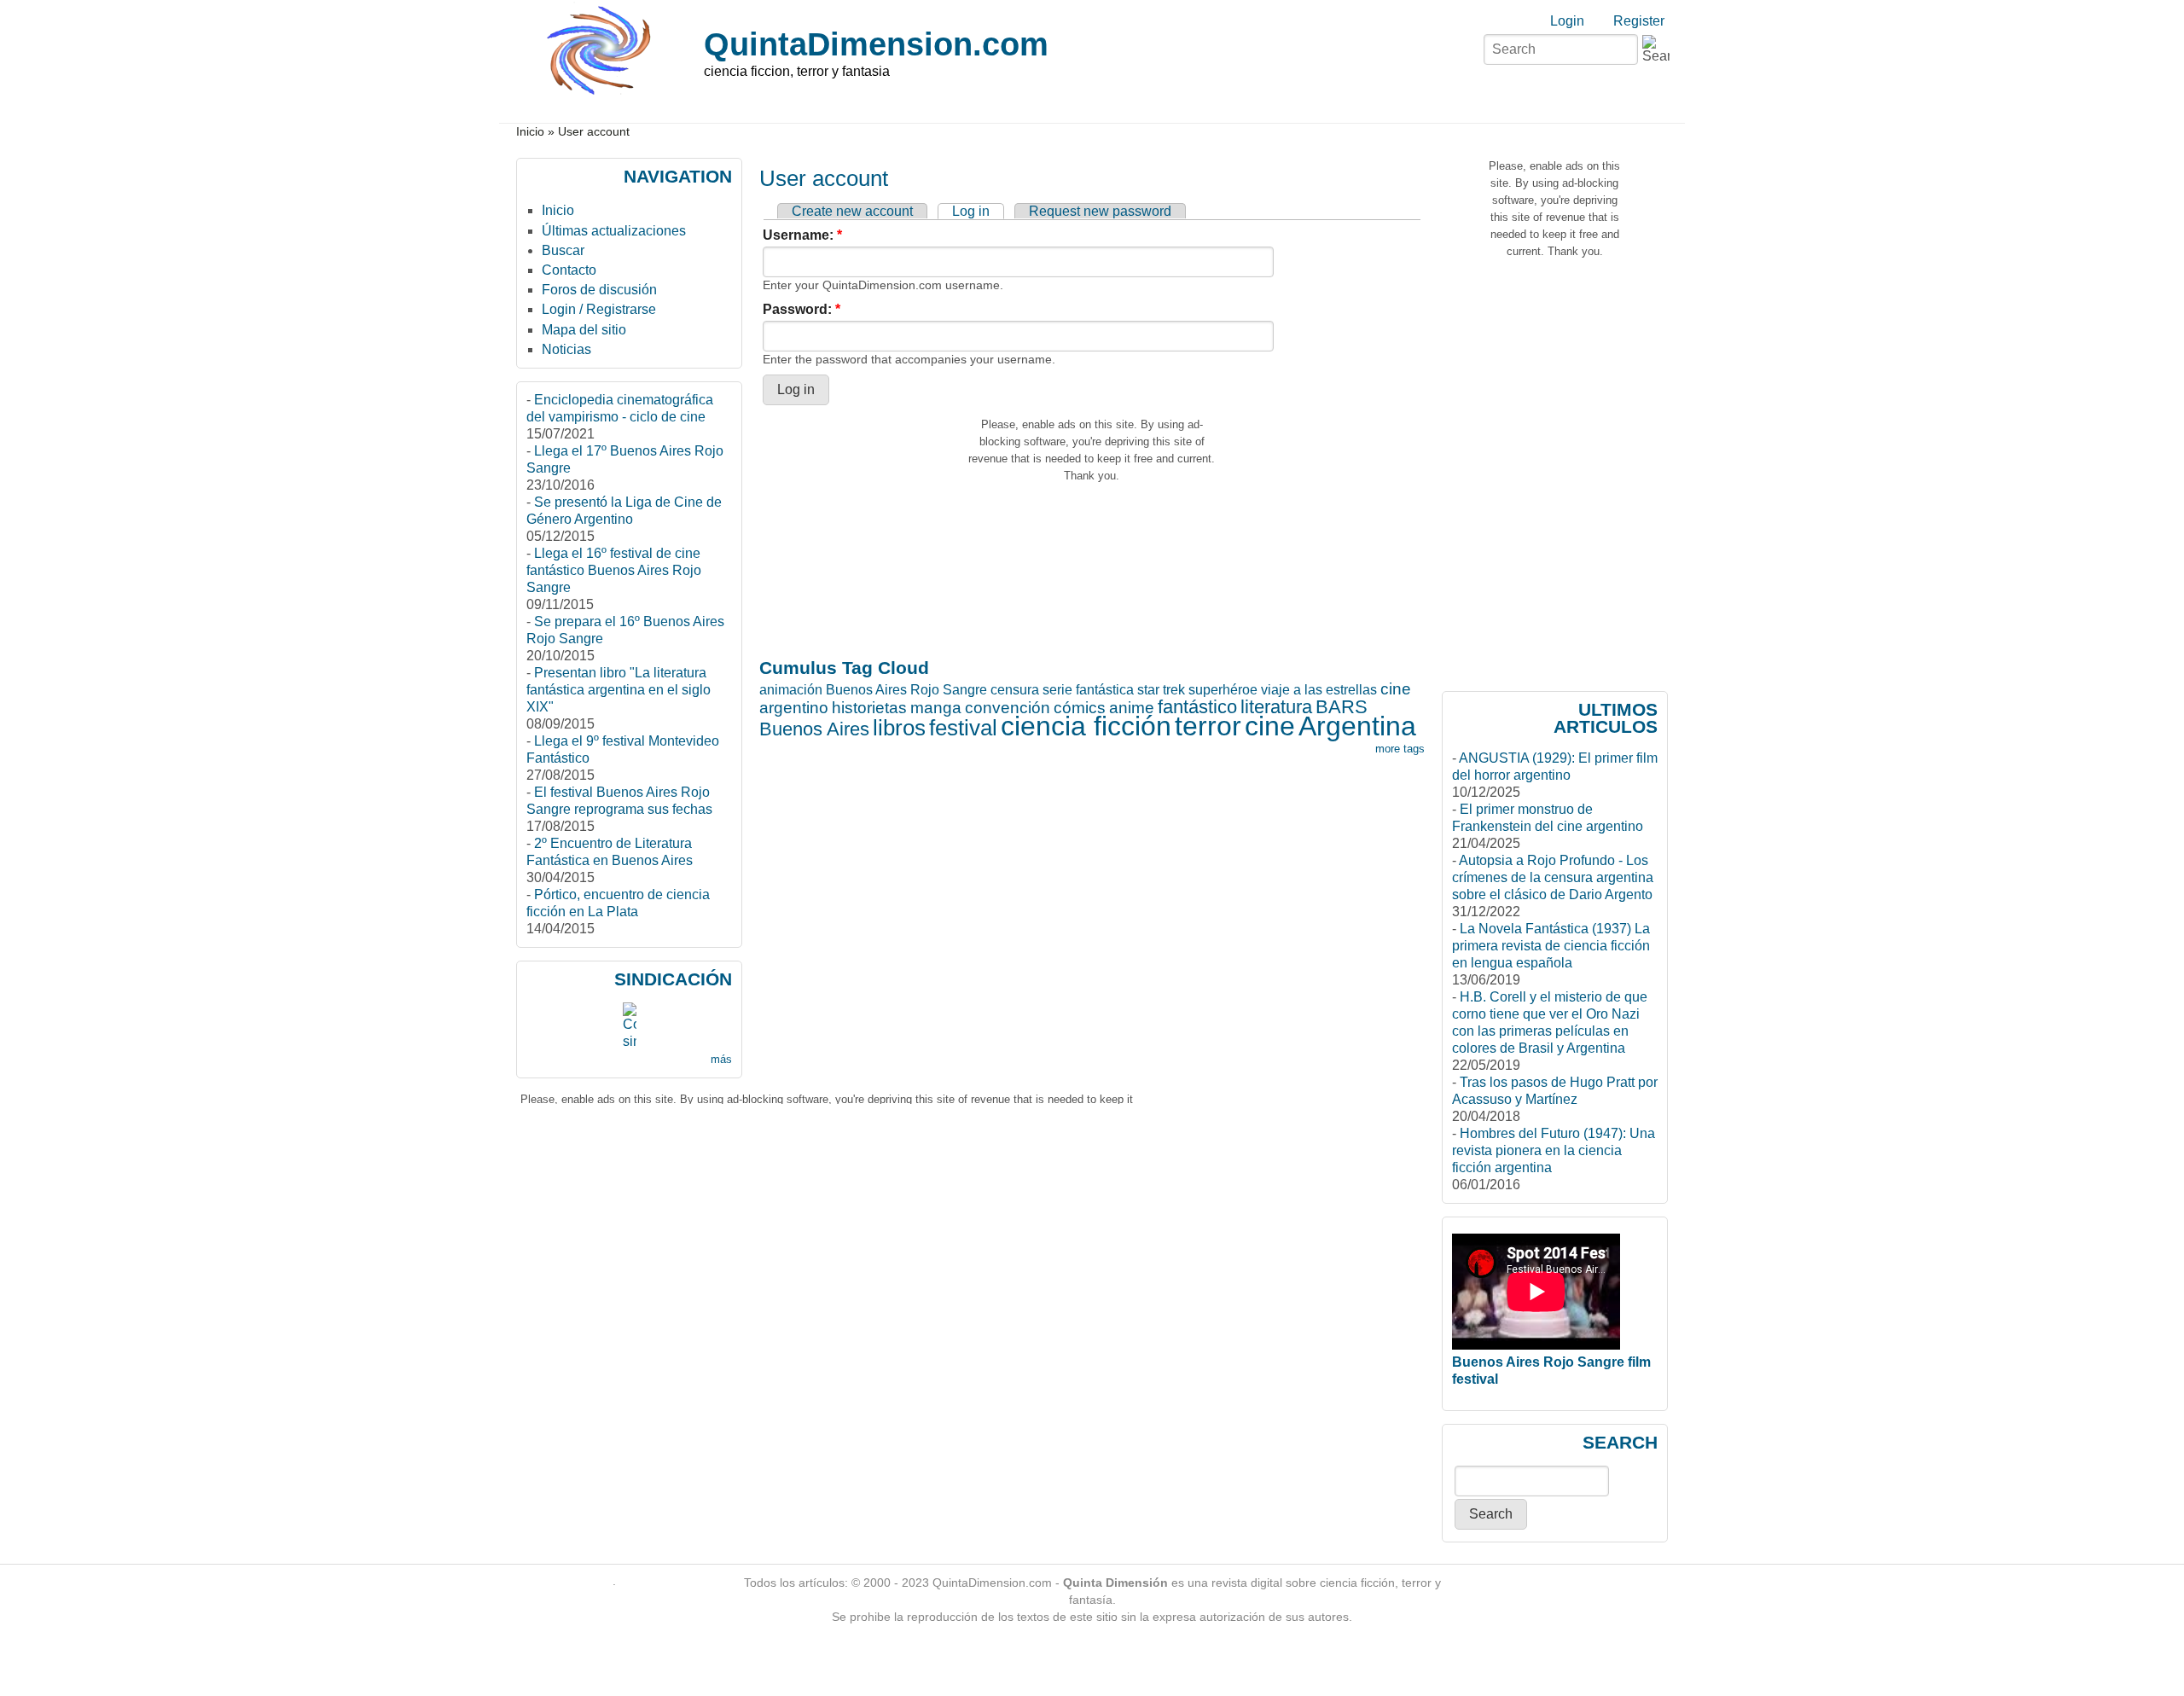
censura (1015, 690)
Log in (971, 211)
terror (1208, 726)
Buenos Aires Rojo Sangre (906, 690)
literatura (1276, 707)
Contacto (569, 270)
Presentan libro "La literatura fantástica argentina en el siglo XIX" (619, 690)
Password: (802, 309)
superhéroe (1223, 690)
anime (1132, 708)
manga (936, 708)
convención (1008, 708)
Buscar (563, 250)
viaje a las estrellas (1319, 690)
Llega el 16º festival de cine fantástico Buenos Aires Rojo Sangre (614, 570)
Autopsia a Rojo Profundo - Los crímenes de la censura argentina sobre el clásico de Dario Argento (1553, 877)
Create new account (852, 211)
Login (1567, 21)
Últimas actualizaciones (614, 231)
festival (963, 728)
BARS (1342, 707)
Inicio (530, 132)
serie (1057, 690)
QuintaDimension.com (876, 44)
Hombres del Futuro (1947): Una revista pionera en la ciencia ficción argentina (1554, 1150)
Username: (802, 235)
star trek (1161, 690)
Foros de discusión (599, 290)
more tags (1400, 749)
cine (1270, 726)
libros (899, 728)
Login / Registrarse (599, 309)
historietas (869, 708)
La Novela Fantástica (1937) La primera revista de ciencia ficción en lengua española (1551, 946)
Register (1639, 21)
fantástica (1105, 690)
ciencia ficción (1086, 726)
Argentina (1357, 726)
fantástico (1197, 707)
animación (791, 690)
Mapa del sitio (584, 330)
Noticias (566, 349)
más (721, 1059)
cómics (1080, 708)
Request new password (1100, 211)
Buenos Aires (814, 729)
